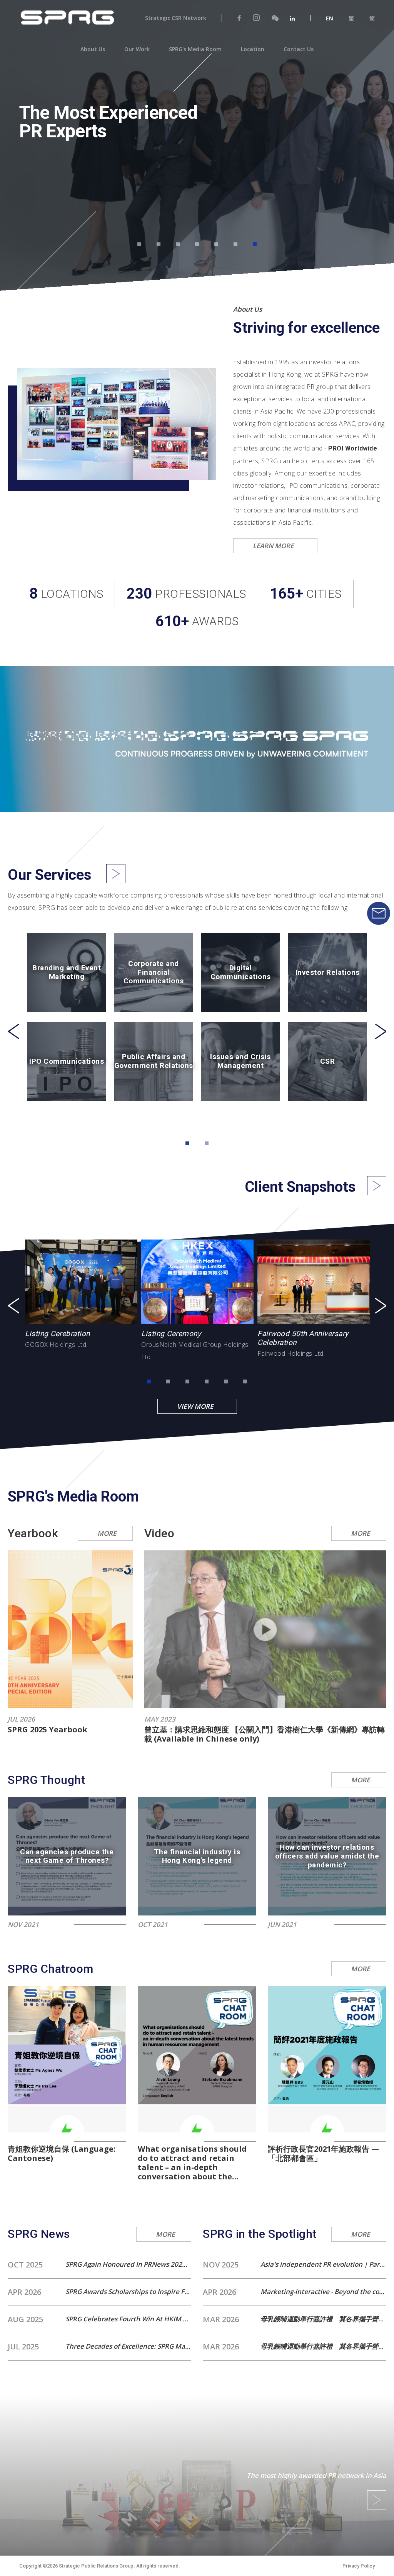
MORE (107, 1533)
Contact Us (299, 49)
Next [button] (381, 1031)
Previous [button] (13, 1031)
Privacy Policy (359, 2566)
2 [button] (159, 244)
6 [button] (235, 244)
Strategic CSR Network (176, 18)
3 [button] (178, 244)
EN (330, 18)
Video (159, 1533)
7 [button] (255, 244)
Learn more (277, 546)
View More (199, 1406)
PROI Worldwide (353, 448)
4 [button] (197, 244)
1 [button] (139, 244)
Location (253, 49)
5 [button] (216, 244)
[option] (197, 136)
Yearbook (33, 1533)
